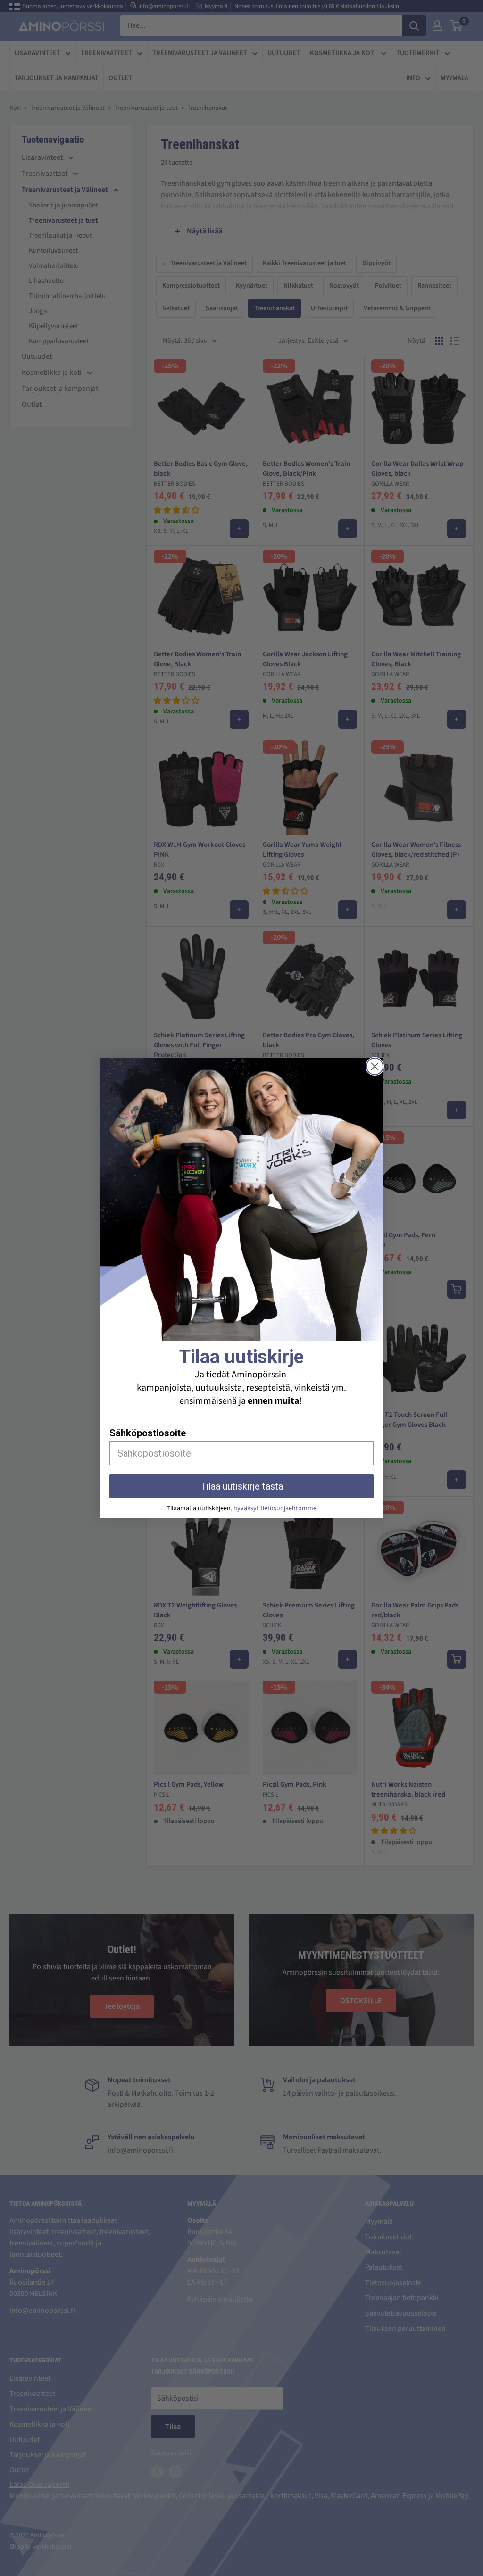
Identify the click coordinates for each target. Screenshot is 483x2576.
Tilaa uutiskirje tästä (242, 1486)
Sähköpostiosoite (148, 1433)
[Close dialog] (375, 1066)
